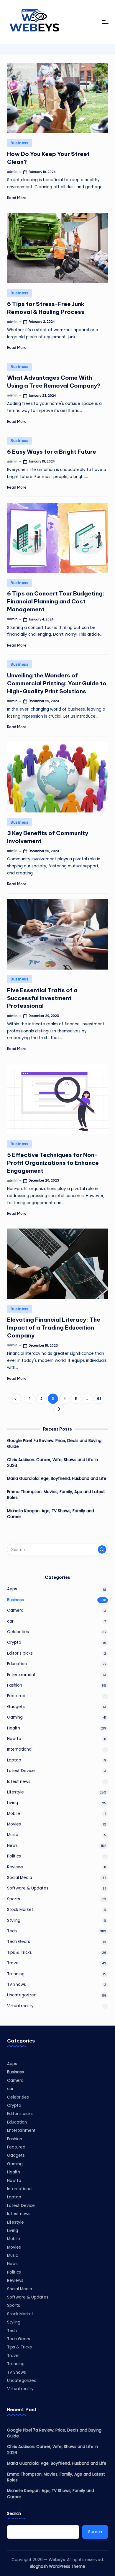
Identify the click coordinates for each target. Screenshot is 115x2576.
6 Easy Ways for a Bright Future (52, 452)
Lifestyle (15, 1792)
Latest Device (21, 1771)
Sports (14, 1899)
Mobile (14, 1814)
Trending (16, 1974)
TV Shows (17, 1984)
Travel (13, 1963)
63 (99, 1399)
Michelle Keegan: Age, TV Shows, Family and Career (51, 1514)
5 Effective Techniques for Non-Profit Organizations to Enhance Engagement (53, 1163)
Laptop (14, 1760)
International (20, 1749)
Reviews (15, 1867)
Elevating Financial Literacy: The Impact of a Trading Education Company (54, 1327)
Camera (15, 1610)
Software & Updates (28, 1888)
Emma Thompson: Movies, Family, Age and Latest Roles (56, 1495)
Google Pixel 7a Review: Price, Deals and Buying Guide (54, 1444)
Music (13, 1835)
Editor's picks (20, 1653)
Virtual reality (20, 2006)
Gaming (15, 1717)
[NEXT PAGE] (59, 1409)
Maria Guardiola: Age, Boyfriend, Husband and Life (57, 1479)
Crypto (14, 1642)
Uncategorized (22, 1995)
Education (17, 1664)
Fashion (15, 1685)
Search (14, 2514)
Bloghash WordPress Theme (57, 2566)
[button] (16, 1399)
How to (14, 1739)
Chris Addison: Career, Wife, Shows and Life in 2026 (52, 1463)
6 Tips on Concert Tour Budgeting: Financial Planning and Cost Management (56, 601)
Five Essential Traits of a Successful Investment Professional (42, 998)
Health (14, 1728)
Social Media (20, 1878)
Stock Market (20, 1910)
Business (20, 143)
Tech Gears (19, 1942)
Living (13, 1803)
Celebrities (18, 1632)
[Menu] (105, 22)
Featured (16, 1696)
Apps (12, 1589)
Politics (14, 1856)
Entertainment (21, 1675)
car (10, 1621)
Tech (12, 1931)
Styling (14, 1920)
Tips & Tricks (19, 1952)
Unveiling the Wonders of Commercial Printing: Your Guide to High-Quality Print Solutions (57, 683)
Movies (14, 1824)
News (12, 1846)
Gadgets (16, 1707)
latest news (19, 1782)
